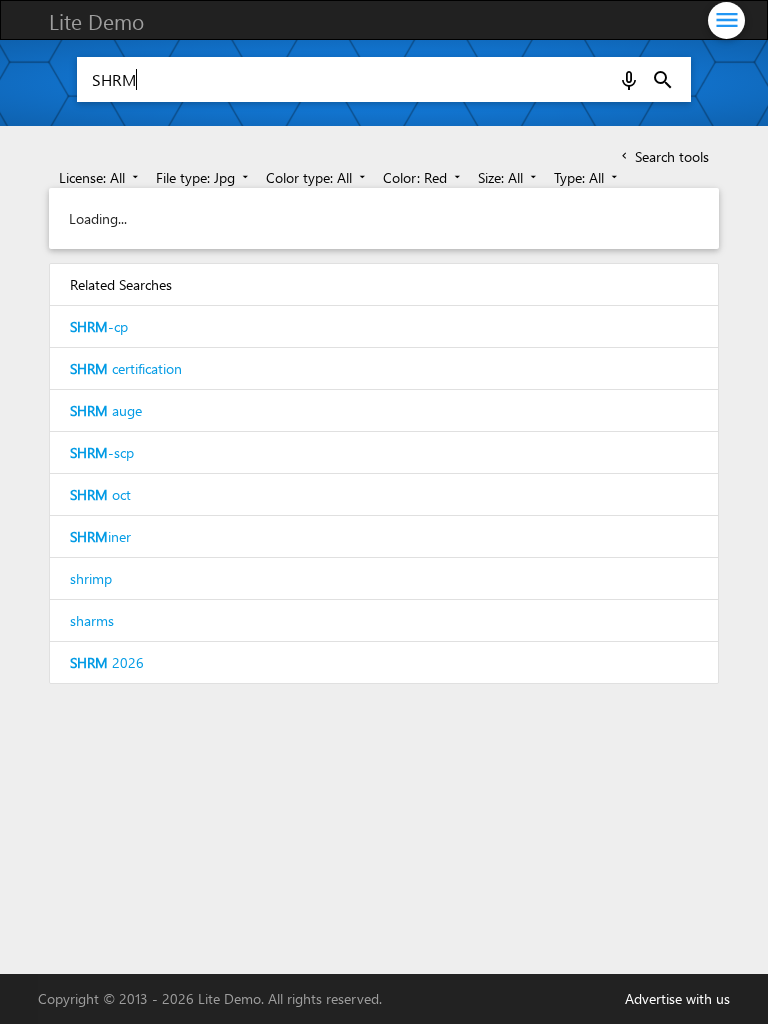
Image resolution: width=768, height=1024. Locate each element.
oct (100, 494)
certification (126, 368)
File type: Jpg (204, 177)
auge (106, 410)
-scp (102, 452)
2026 (107, 662)
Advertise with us (677, 998)
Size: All (509, 177)
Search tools (663, 156)
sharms (92, 620)
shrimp (91, 578)
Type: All (587, 177)
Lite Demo (96, 21)
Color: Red (423, 177)
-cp (99, 326)
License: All (100, 177)
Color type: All (317, 177)
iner (100, 536)
